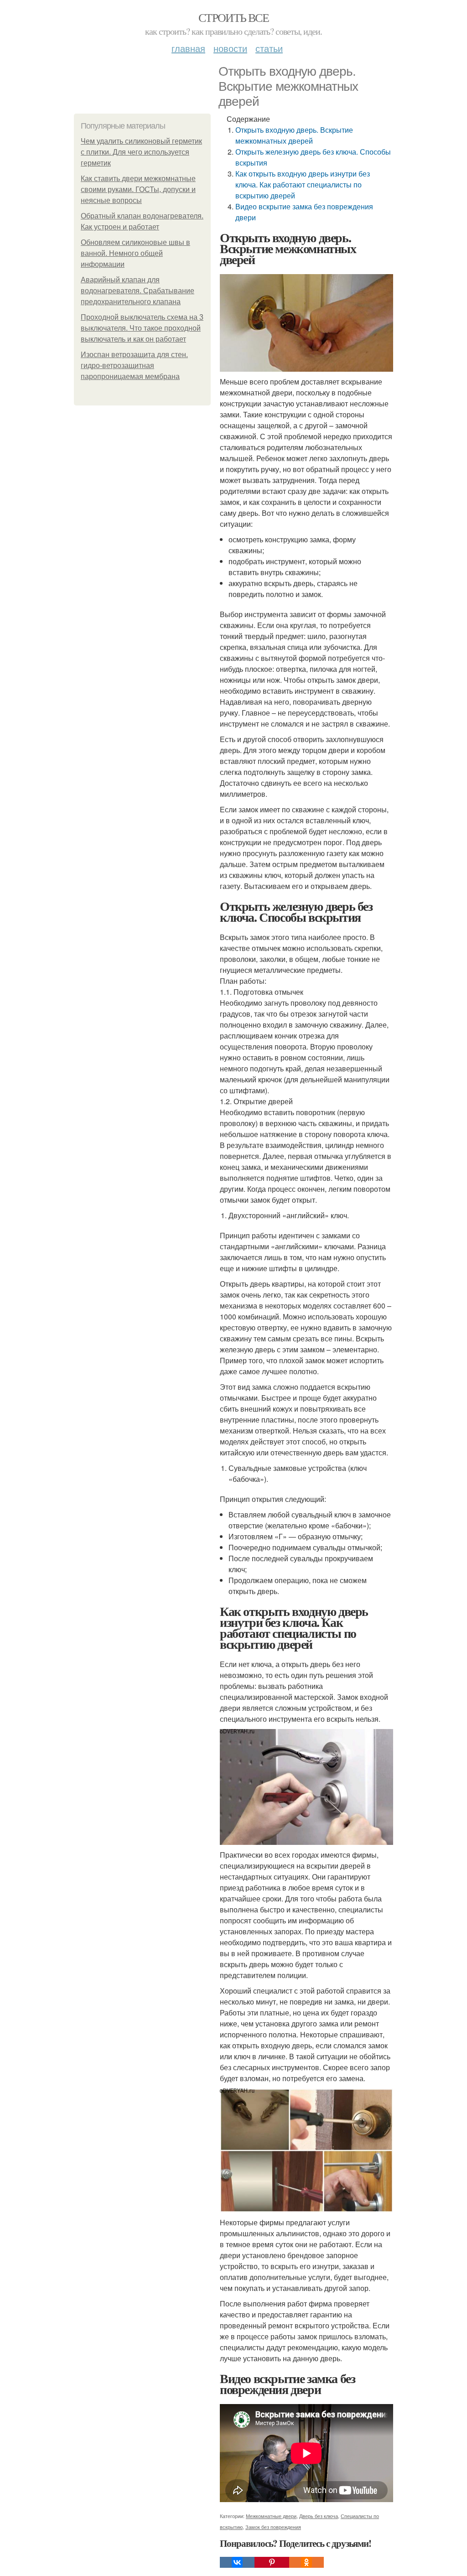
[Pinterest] (272, 2562)
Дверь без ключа (319, 2516)
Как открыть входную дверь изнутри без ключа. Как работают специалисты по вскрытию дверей (303, 184)
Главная (188, 48)
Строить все (233, 17)
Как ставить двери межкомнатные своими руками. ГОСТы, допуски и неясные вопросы (138, 190)
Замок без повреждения (273, 2527)
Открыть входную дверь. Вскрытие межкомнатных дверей (294, 135)
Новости (230, 48)
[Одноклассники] (306, 2562)
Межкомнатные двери (271, 2516)
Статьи (269, 48)
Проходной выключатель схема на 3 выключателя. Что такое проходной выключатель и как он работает (142, 328)
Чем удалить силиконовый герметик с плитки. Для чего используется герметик (141, 152)
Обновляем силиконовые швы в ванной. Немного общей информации (135, 253)
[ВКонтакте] (237, 2562)
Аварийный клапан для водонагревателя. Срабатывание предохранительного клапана (138, 291)
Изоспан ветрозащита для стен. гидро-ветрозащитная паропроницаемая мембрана (134, 366)
